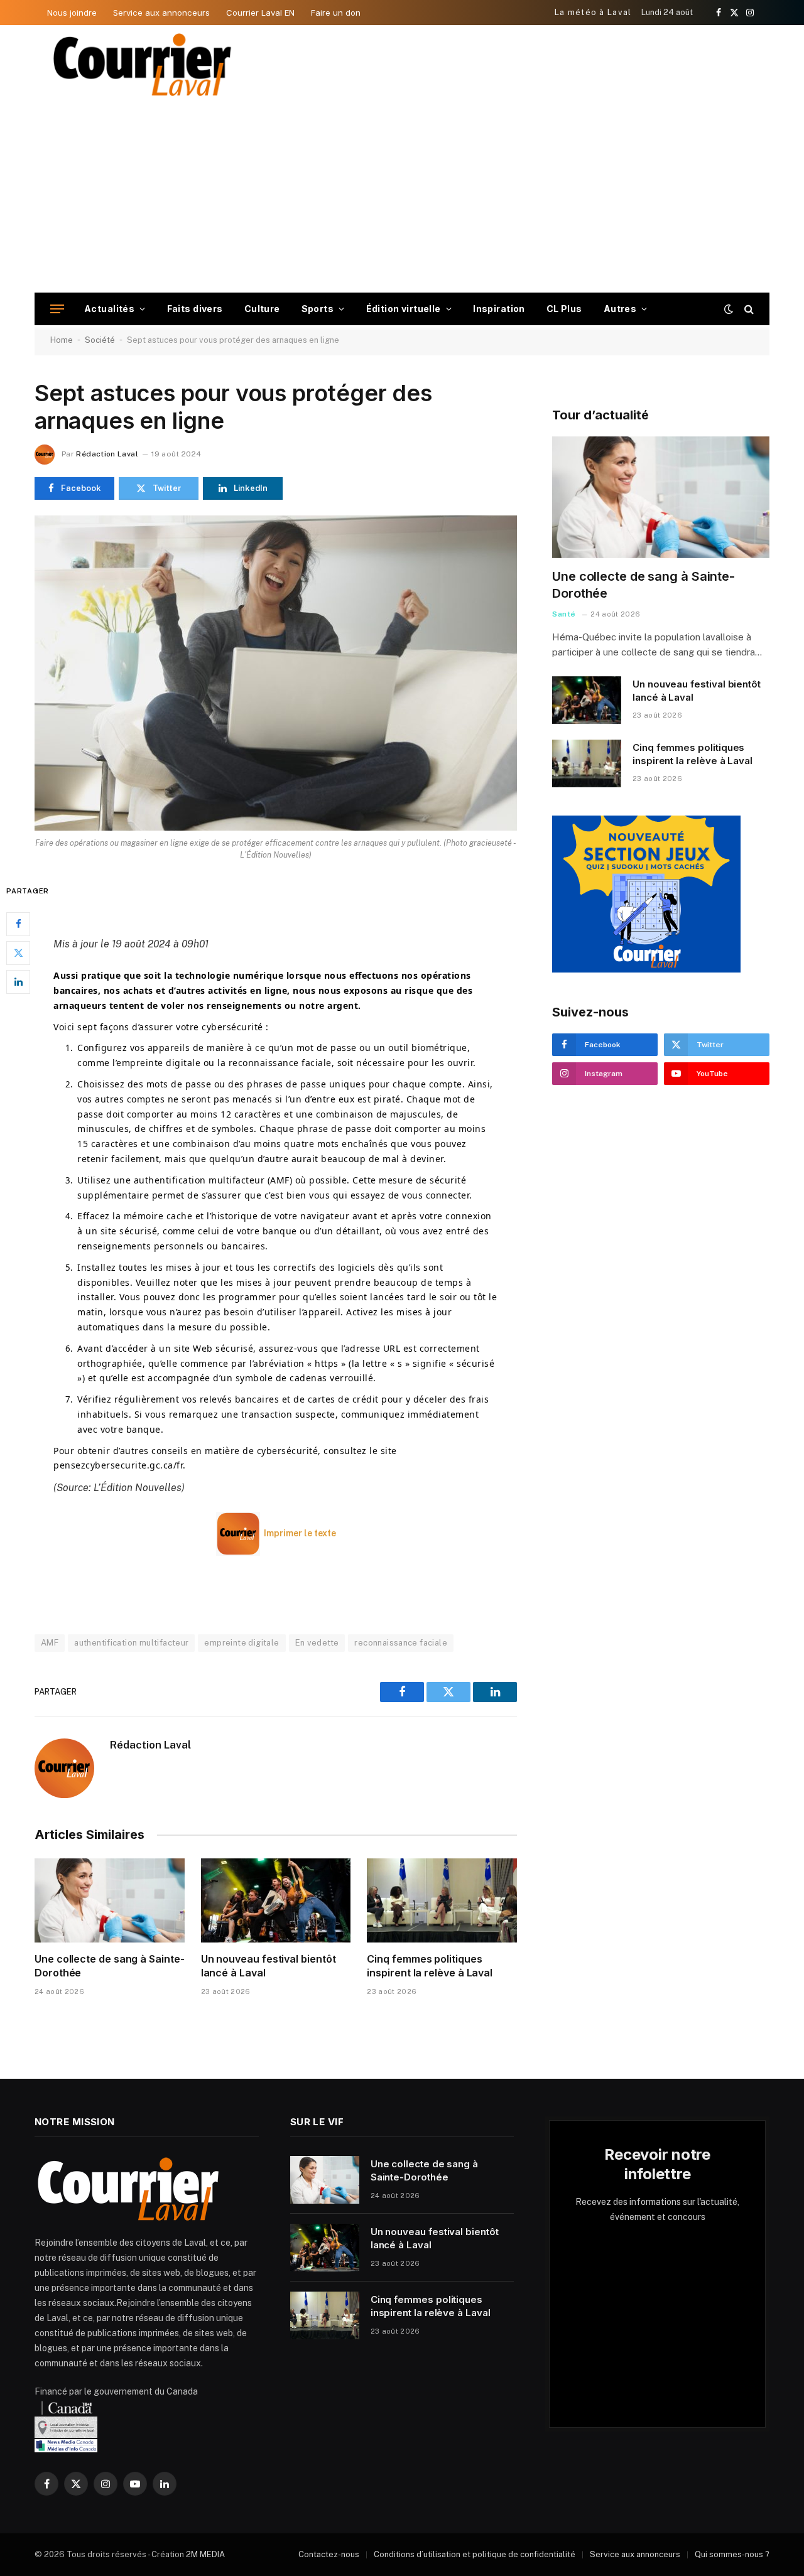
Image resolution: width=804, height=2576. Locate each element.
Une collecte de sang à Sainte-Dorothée (110, 1966)
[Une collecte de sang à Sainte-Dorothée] (110, 1900)
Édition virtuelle (404, 309)
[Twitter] (18, 952)
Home (62, 340)
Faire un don (336, 13)
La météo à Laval (593, 12)
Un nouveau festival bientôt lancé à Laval (269, 1966)
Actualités (109, 309)
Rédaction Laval (107, 454)
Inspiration (499, 309)
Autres (620, 309)
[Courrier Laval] (143, 65)
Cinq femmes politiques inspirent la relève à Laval (430, 1966)
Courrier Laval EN (260, 13)
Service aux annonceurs (161, 13)
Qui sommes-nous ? (732, 2554)
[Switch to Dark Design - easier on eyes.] (729, 309)
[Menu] (57, 309)
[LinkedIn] (18, 981)
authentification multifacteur (131, 1643)
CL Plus (564, 309)
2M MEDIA (205, 2554)
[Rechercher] (748, 309)
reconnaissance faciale (401, 1643)
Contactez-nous (329, 2554)
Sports (318, 309)
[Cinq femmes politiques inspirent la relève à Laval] (442, 1900)
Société (100, 340)
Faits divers (195, 309)
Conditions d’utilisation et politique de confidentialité (475, 2554)
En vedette (317, 1643)
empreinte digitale (242, 1643)
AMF (50, 1643)
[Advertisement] (402, 198)
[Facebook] (18, 924)
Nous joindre (72, 13)
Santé (564, 614)
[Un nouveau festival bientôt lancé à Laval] (276, 1900)
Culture (262, 309)
